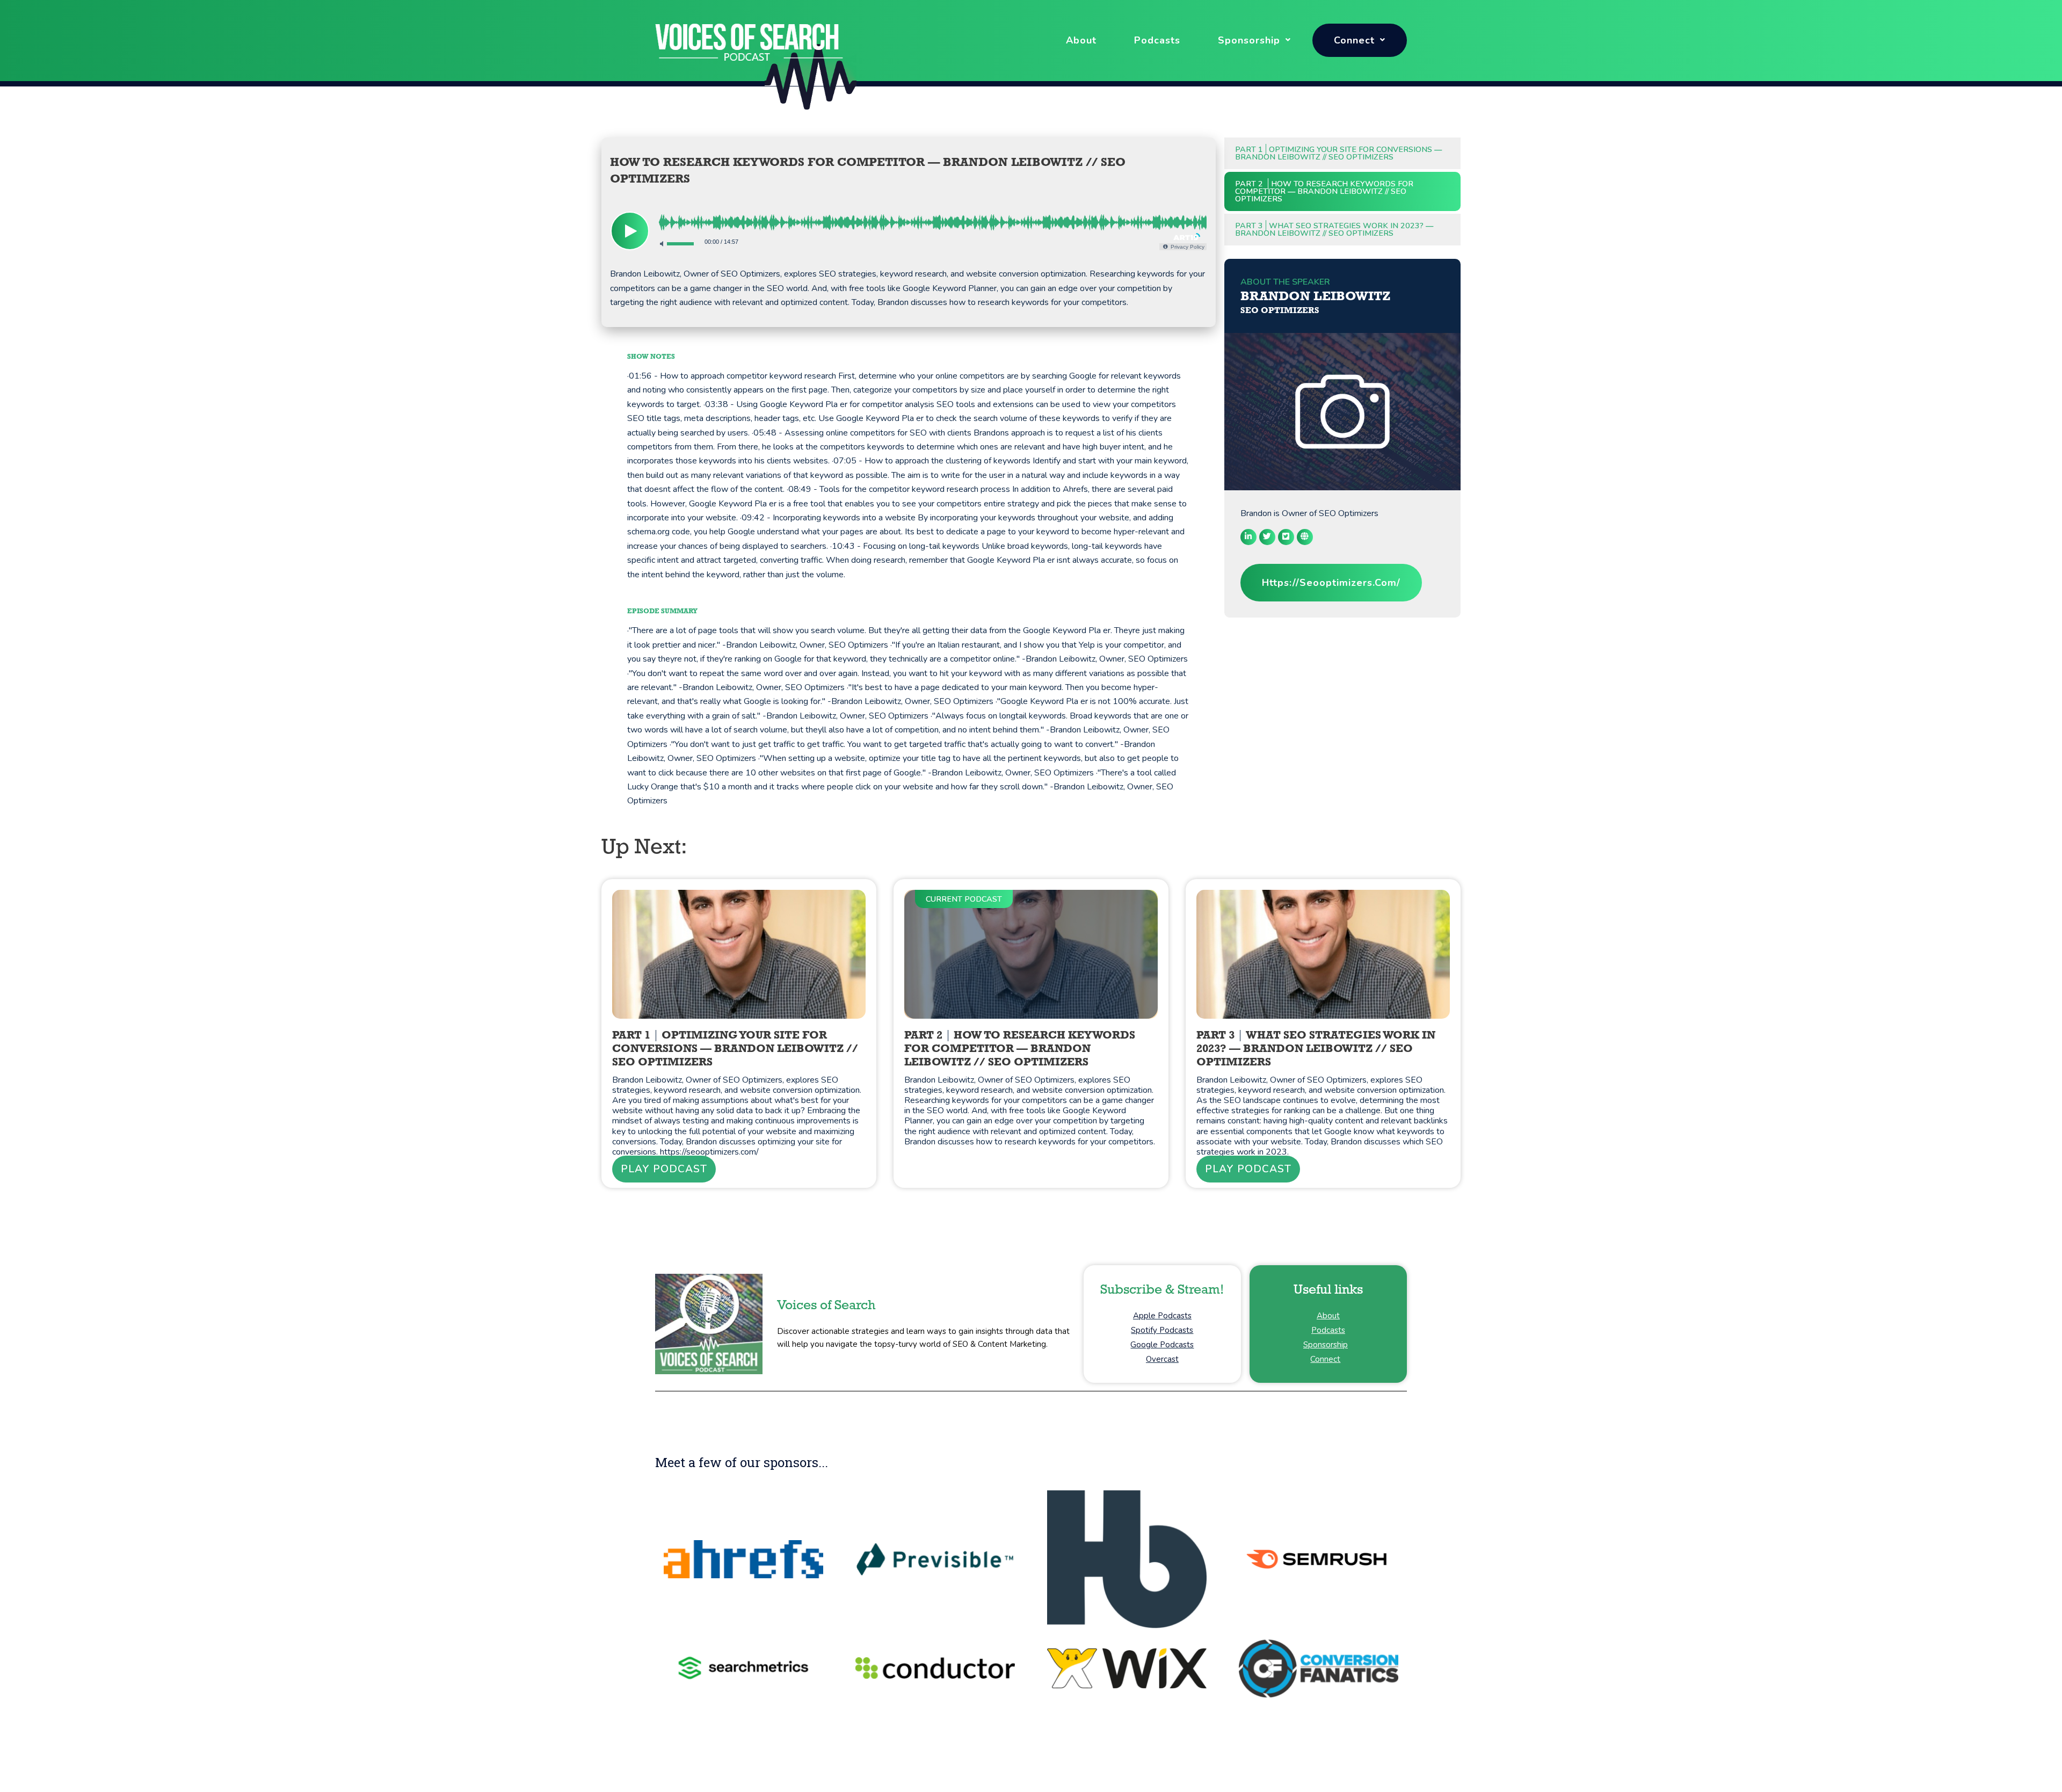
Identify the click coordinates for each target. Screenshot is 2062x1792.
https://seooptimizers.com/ (1331, 583)
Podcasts (1157, 40)
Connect (1354, 40)
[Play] (630, 231)
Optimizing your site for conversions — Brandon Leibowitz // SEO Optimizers (1338, 153)
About (1081, 40)
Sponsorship (1249, 40)
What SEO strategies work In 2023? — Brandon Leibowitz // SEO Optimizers (1334, 229)
